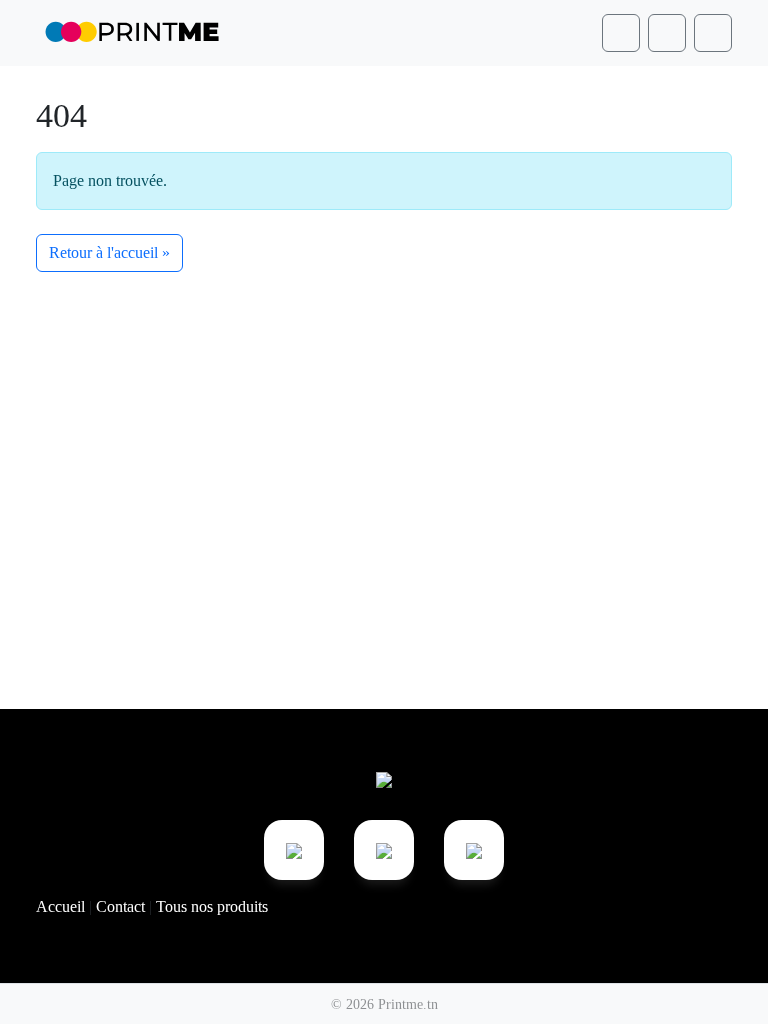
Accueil (62, 906)
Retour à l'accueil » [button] (109, 252)
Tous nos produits (212, 906)
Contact (122, 906)
